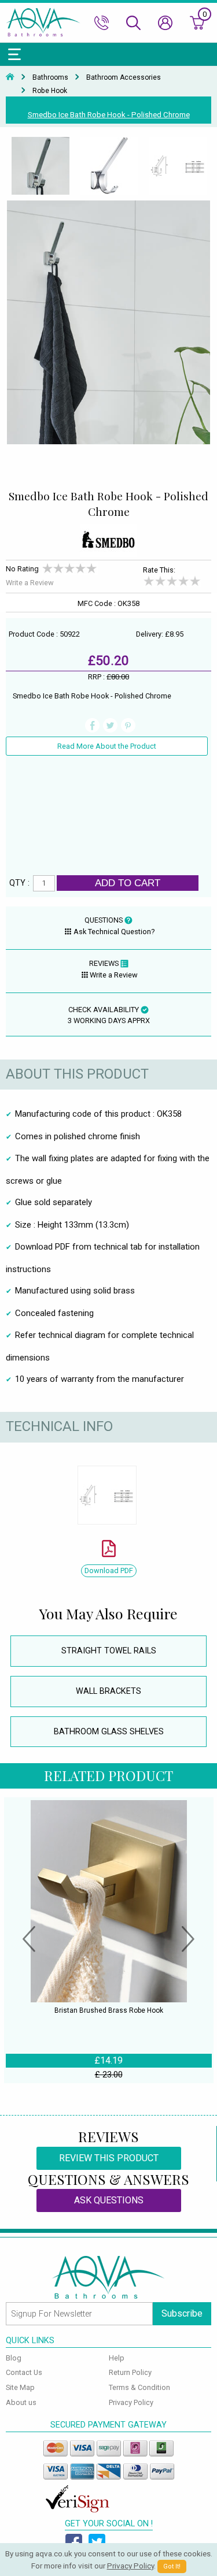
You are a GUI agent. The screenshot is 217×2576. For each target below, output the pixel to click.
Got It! (172, 2566)
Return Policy (130, 2372)
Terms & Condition (139, 2387)
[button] (29, 1941)
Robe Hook (50, 91)
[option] (40, 166)
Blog (14, 2358)
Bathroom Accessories (124, 77)
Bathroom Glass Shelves (109, 1732)
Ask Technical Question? (114, 932)
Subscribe (182, 2313)
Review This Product (109, 2158)
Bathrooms (50, 77)
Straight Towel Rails (109, 1651)
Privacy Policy (131, 2402)
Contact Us (24, 2372)
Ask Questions (109, 2200)
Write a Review (30, 583)
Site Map (20, 2387)
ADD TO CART (128, 883)
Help (117, 2358)
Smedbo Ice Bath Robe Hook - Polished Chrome (109, 115)
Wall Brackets (108, 1691)
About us (21, 2402)
